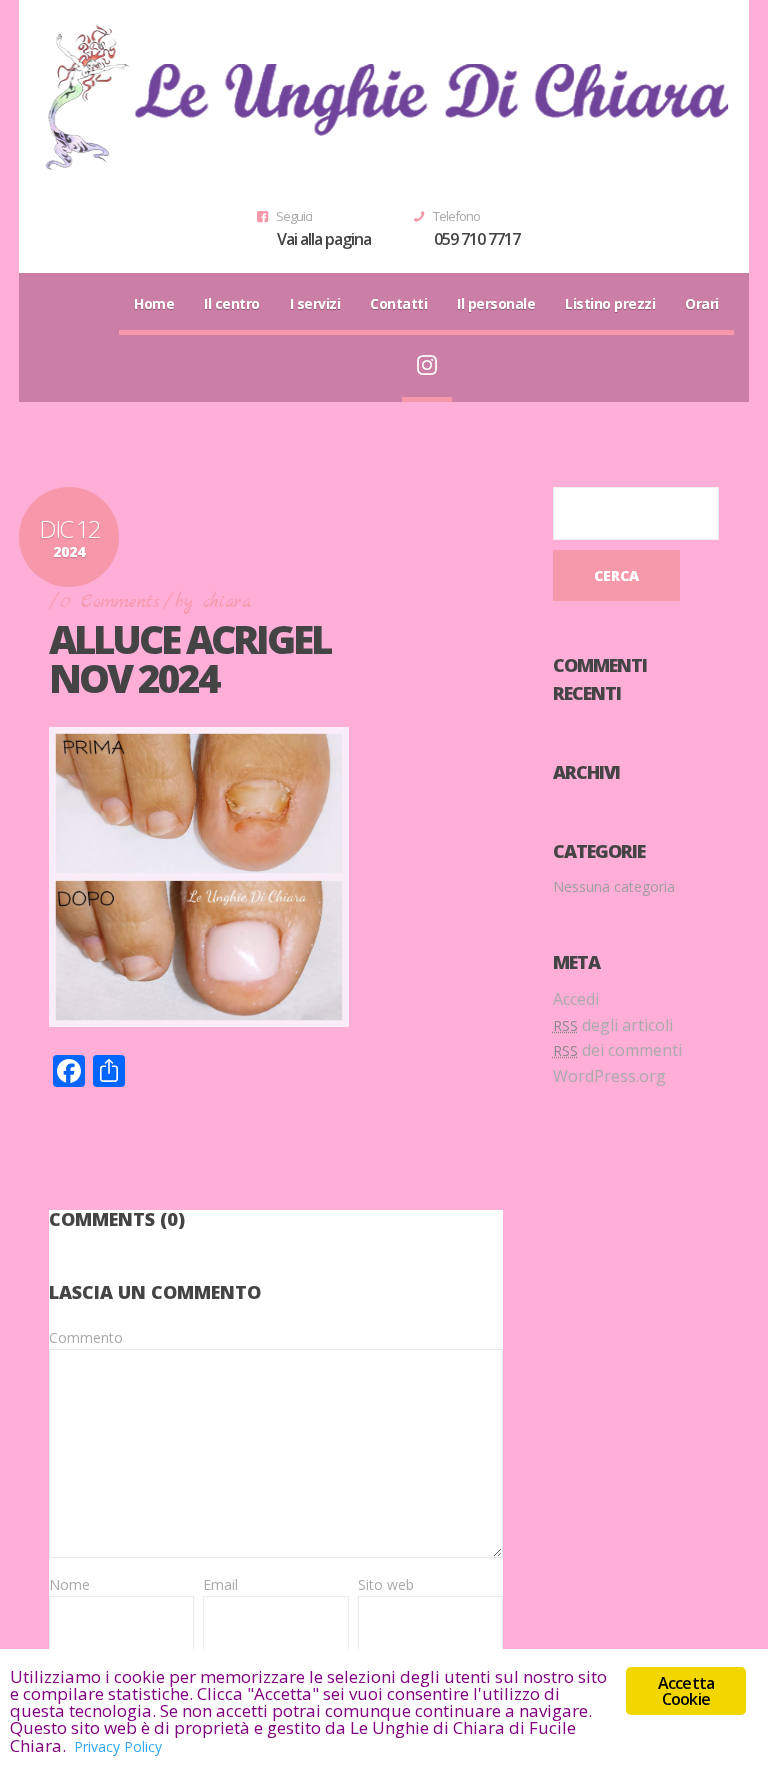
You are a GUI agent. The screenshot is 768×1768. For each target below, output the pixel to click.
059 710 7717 (477, 239)
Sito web (386, 1584)
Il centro (232, 303)
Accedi (576, 999)
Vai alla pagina (324, 239)
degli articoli (613, 1025)
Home (154, 303)
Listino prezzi (610, 303)
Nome (69, 1584)
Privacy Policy (118, 1746)
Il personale (496, 303)
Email (220, 1584)
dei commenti (617, 1050)
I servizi (315, 303)
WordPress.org (609, 1076)
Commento (86, 1337)
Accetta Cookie (686, 1691)
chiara (227, 602)
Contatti (398, 303)
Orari (702, 303)
